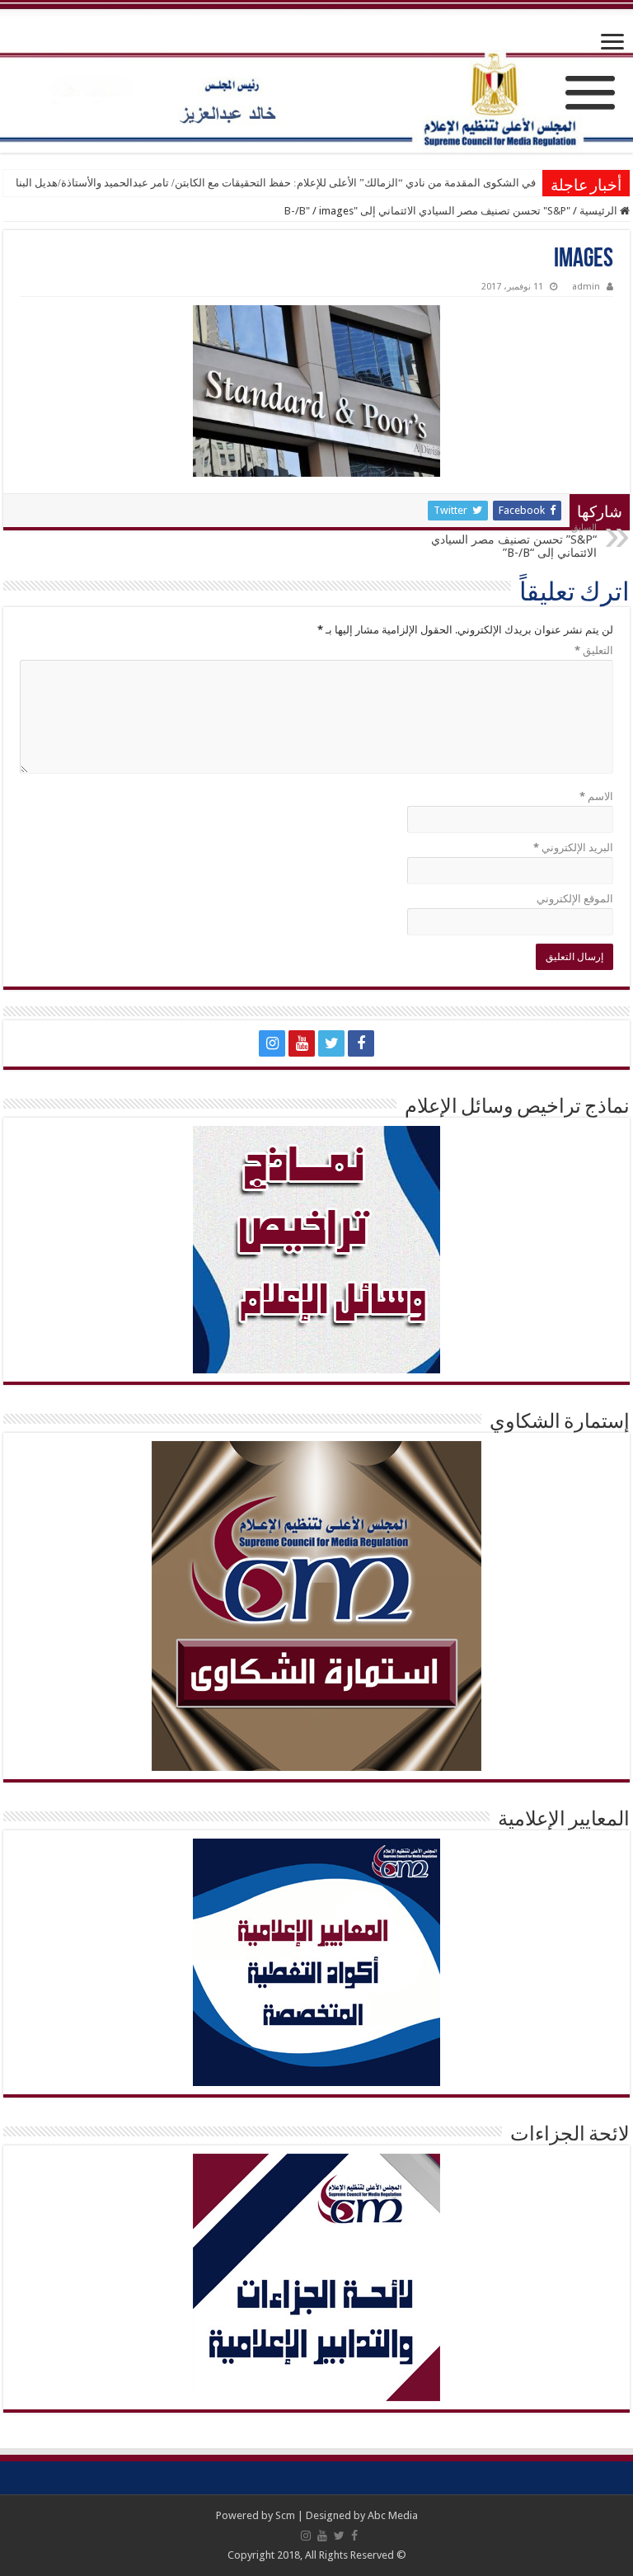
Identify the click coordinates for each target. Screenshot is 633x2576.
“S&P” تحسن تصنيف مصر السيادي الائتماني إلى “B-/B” (514, 541)
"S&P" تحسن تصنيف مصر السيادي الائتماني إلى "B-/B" (427, 211)
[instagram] (272, 1043)
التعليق (594, 650)
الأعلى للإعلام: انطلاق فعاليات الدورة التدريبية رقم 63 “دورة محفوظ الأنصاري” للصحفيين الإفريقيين (318, 183)
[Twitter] (331, 1043)
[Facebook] (361, 1043)
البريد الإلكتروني (573, 848)
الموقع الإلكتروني (575, 899)
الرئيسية (600, 211)
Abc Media (393, 2515)
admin (586, 287)
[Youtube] (302, 1043)
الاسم (596, 796)
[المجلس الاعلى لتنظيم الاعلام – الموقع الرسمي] (316, 78)
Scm (285, 2515)
